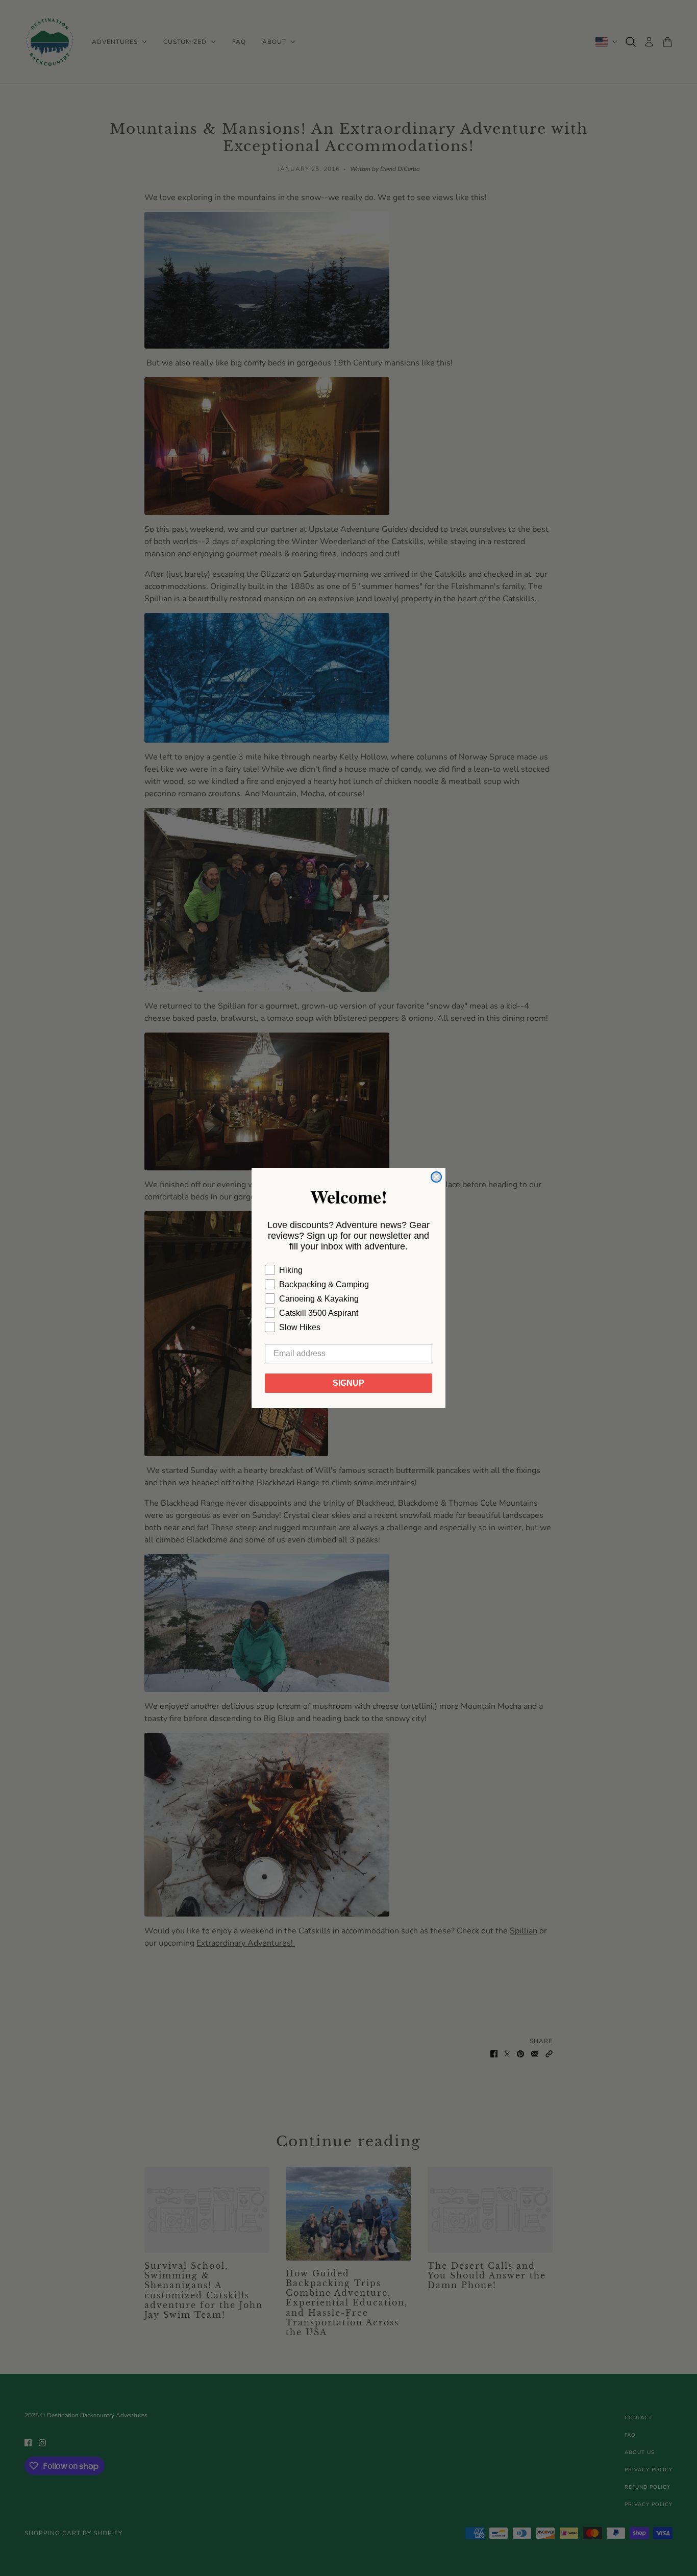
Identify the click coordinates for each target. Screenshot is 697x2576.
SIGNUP (348, 1383)
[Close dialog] (436, 1177)
